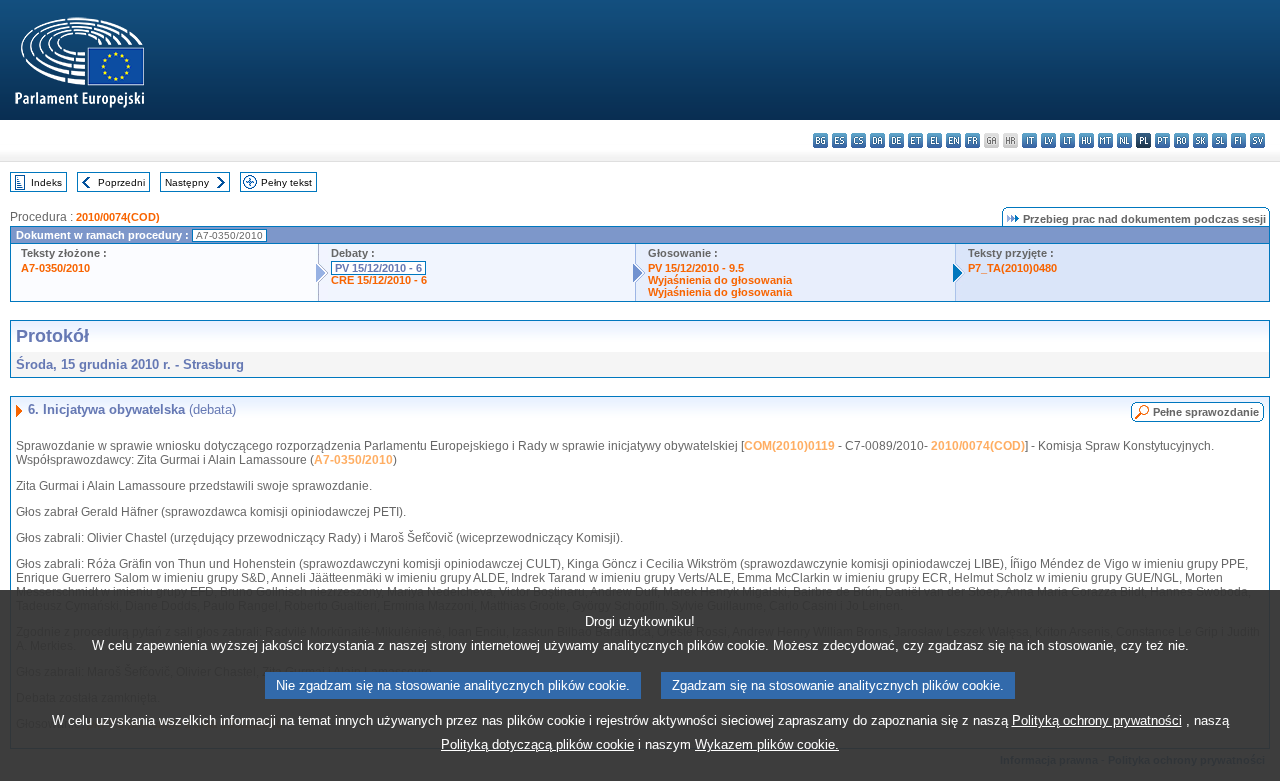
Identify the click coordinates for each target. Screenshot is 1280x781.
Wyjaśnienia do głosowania (720, 280)
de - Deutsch (896, 140)
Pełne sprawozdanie (1206, 412)
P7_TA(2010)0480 (1012, 268)
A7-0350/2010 (55, 268)
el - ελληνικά (934, 140)
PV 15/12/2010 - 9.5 (696, 268)
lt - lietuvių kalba (1067, 140)
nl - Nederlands (1124, 140)
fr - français (972, 140)
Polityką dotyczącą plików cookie (537, 744)
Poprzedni (121, 182)
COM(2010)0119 (789, 446)
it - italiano (1029, 140)
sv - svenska (1257, 140)
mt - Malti (1105, 140)
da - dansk (877, 140)
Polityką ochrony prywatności (1097, 720)
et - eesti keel (915, 140)
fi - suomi (1238, 140)
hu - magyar (1086, 140)
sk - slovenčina (1200, 140)
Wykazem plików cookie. (767, 744)
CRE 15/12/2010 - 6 (379, 280)
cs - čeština (858, 140)
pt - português (1162, 140)
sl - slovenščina (1219, 140)
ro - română (1181, 140)
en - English (953, 140)
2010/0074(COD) (118, 217)
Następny (187, 182)
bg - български (820, 140)
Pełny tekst (286, 182)
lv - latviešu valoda (1048, 140)
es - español (839, 140)
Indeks (46, 182)
